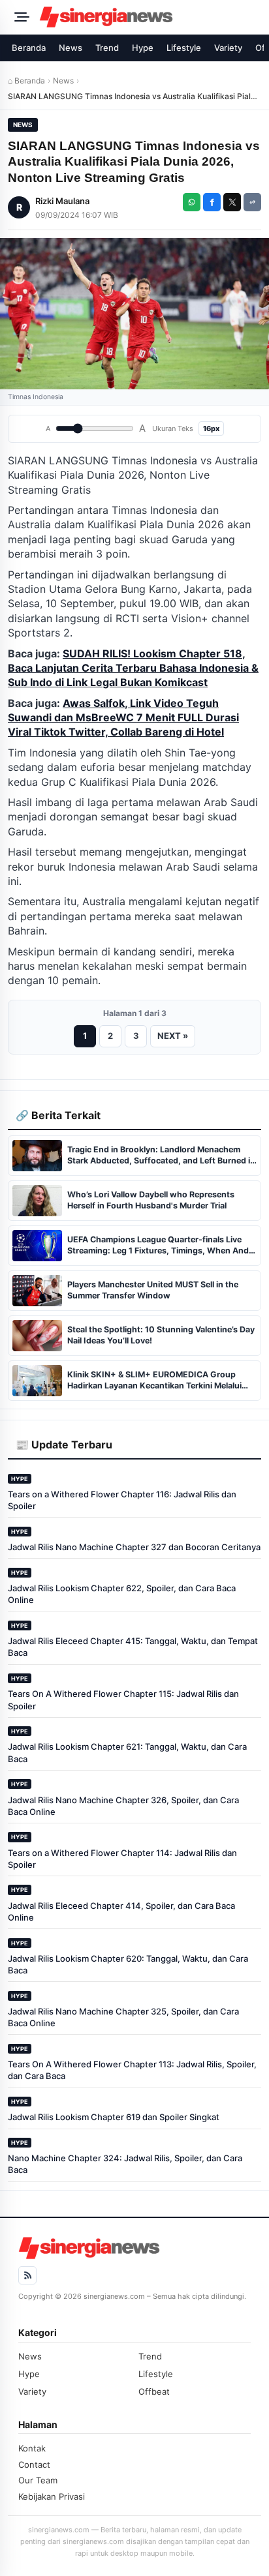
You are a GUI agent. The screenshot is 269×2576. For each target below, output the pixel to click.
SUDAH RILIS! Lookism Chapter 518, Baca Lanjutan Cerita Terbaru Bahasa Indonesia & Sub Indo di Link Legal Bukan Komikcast (133, 668)
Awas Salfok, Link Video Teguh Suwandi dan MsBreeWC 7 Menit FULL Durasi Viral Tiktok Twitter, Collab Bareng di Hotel (123, 718)
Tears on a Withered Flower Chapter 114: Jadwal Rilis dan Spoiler (122, 1859)
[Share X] (232, 202)
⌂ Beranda (26, 81)
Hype (143, 48)
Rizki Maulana (62, 201)
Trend (107, 48)
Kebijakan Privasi (52, 2496)
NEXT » (173, 1036)
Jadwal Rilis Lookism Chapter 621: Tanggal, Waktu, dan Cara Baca (127, 1752)
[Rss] (27, 2275)
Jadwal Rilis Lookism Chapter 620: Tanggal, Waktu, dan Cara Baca (128, 1964)
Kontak (32, 2448)
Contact (34, 2464)
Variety (228, 48)
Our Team (38, 2480)
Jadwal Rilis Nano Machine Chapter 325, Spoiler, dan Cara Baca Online (123, 2017)
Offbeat (154, 2391)
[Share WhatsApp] (192, 202)
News (71, 48)
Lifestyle (184, 48)
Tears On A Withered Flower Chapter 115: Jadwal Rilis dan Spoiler (123, 1700)
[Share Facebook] (212, 202)
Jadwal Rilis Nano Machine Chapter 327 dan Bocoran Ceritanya (134, 1547)
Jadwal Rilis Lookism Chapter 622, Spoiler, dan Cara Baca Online (122, 1594)
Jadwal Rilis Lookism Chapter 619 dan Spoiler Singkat (114, 2117)
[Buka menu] (20, 17)
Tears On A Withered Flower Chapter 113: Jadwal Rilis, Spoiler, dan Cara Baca (132, 2070)
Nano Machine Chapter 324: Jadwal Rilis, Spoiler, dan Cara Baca (125, 2164)
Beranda (29, 48)
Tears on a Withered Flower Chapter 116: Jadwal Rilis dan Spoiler (122, 1500)
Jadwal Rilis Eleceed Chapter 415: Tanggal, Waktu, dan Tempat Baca (133, 1647)
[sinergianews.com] (150, 17)
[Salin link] (252, 202)
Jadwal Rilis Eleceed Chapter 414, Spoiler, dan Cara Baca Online (121, 1911)
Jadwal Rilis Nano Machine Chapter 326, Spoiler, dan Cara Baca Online (123, 1806)
